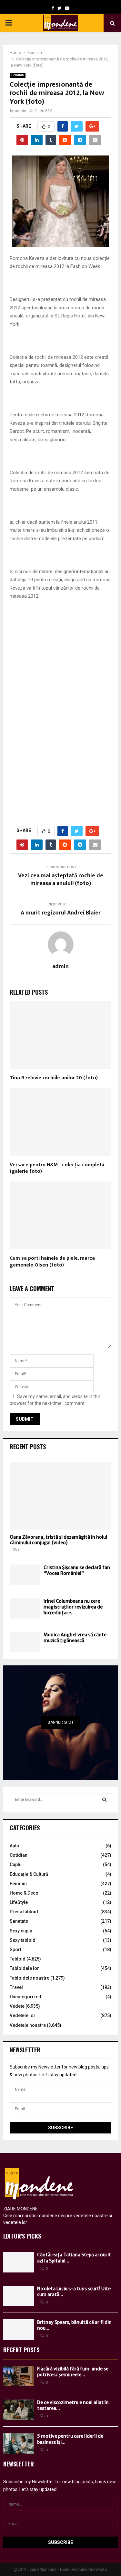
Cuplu (16, 1865)
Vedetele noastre (28, 2025)
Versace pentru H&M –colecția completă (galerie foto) (57, 1168)
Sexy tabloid (23, 1940)
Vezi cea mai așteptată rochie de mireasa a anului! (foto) (61, 880)
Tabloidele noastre (30, 1978)
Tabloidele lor (24, 1968)
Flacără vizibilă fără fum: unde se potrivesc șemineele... (73, 2372)
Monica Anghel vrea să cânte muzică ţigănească (75, 1638)
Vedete (17, 2006)
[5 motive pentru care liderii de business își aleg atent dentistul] (19, 2443)
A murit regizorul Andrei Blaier (61, 913)
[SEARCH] (104, 1800)
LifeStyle (19, 1902)
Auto (15, 1846)
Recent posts (28, 1447)
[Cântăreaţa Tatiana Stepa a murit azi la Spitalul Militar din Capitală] (19, 2262)
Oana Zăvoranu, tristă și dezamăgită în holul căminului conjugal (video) (58, 1540)
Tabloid (18, 1959)
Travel (16, 1987)
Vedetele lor (23, 2015)
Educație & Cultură (29, 1874)
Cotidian (19, 1855)
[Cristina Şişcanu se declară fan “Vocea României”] (25, 1575)
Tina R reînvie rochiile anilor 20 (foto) (54, 1078)
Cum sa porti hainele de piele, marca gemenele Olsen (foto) (52, 1262)
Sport (15, 1950)
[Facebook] (53, 8)
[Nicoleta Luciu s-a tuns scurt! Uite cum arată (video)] (19, 2296)
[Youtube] (67, 8)
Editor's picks (22, 2236)
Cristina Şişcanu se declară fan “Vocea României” (77, 1570)
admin (20, 111)
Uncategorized (25, 1997)
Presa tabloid (24, 1912)
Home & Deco (24, 1893)
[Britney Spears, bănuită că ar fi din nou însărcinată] (19, 2330)
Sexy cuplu (21, 1931)
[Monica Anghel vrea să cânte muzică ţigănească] (25, 1642)
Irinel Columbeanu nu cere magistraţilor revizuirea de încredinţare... (73, 1607)
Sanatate (19, 1921)
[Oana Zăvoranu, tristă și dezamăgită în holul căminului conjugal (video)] (60, 1496)
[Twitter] (60, 8)
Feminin (18, 75)
